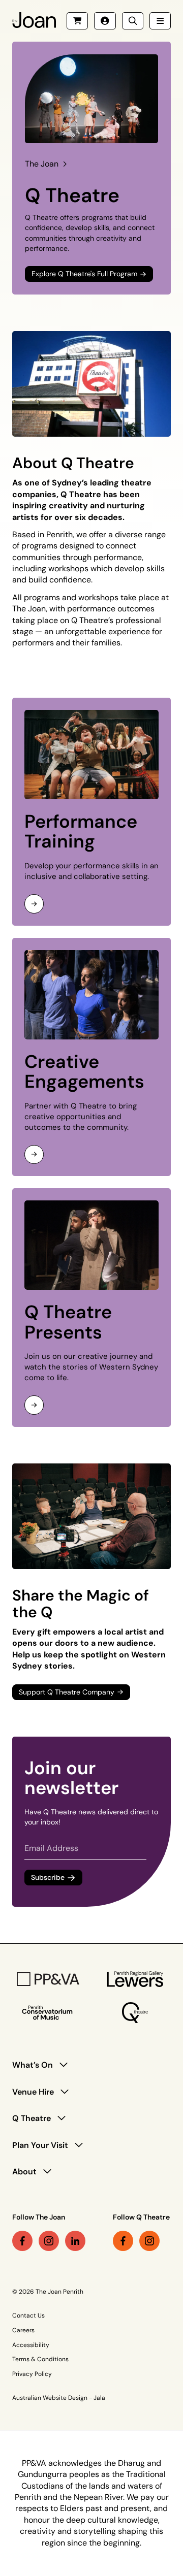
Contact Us (28, 2316)
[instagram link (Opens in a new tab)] (49, 2241)
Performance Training (81, 832)
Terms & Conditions (40, 2359)
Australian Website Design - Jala (59, 2398)
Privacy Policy (32, 2374)
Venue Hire (33, 2092)
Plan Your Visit (40, 2145)
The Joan (42, 164)
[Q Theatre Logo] (135, 2013)
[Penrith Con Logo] (48, 2013)
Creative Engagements (84, 1072)
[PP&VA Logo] (48, 1979)
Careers (23, 2330)
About (24, 2172)
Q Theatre (32, 2118)
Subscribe (48, 1878)
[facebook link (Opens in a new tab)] (22, 2241)
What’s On (33, 2065)
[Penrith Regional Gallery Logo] (135, 1979)
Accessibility (31, 2345)
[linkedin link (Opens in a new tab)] (75, 2241)
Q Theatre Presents (68, 1322)
